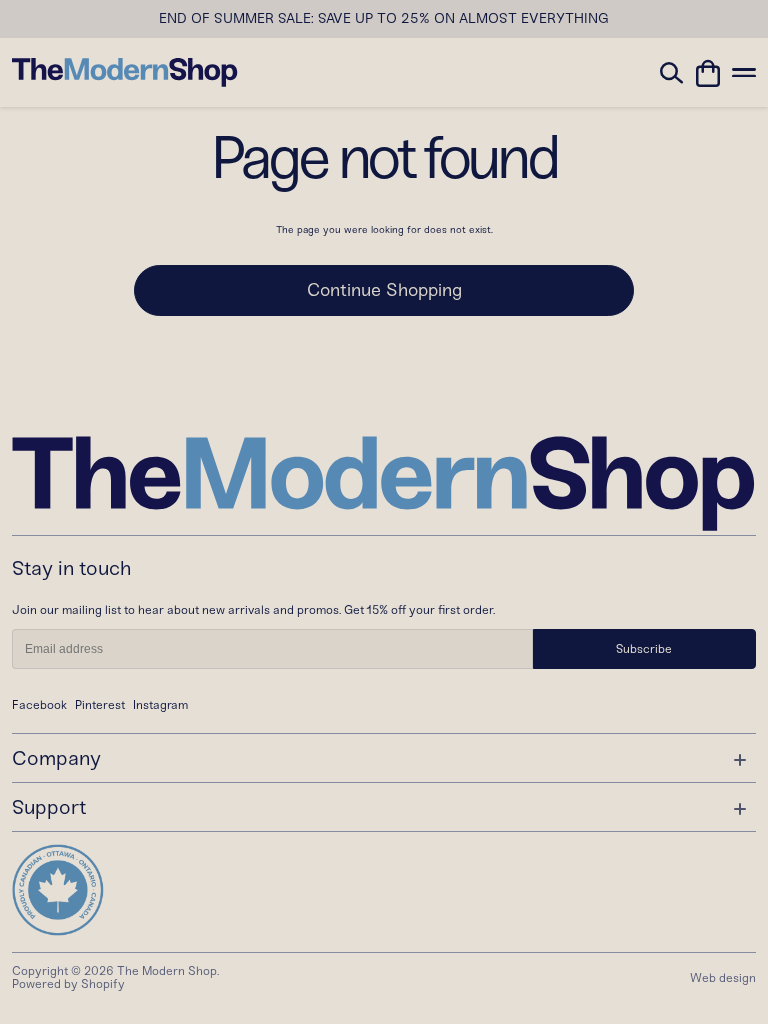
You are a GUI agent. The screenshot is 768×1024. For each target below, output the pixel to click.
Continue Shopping (384, 290)
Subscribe (644, 649)
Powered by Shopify (68, 984)
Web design (723, 978)
